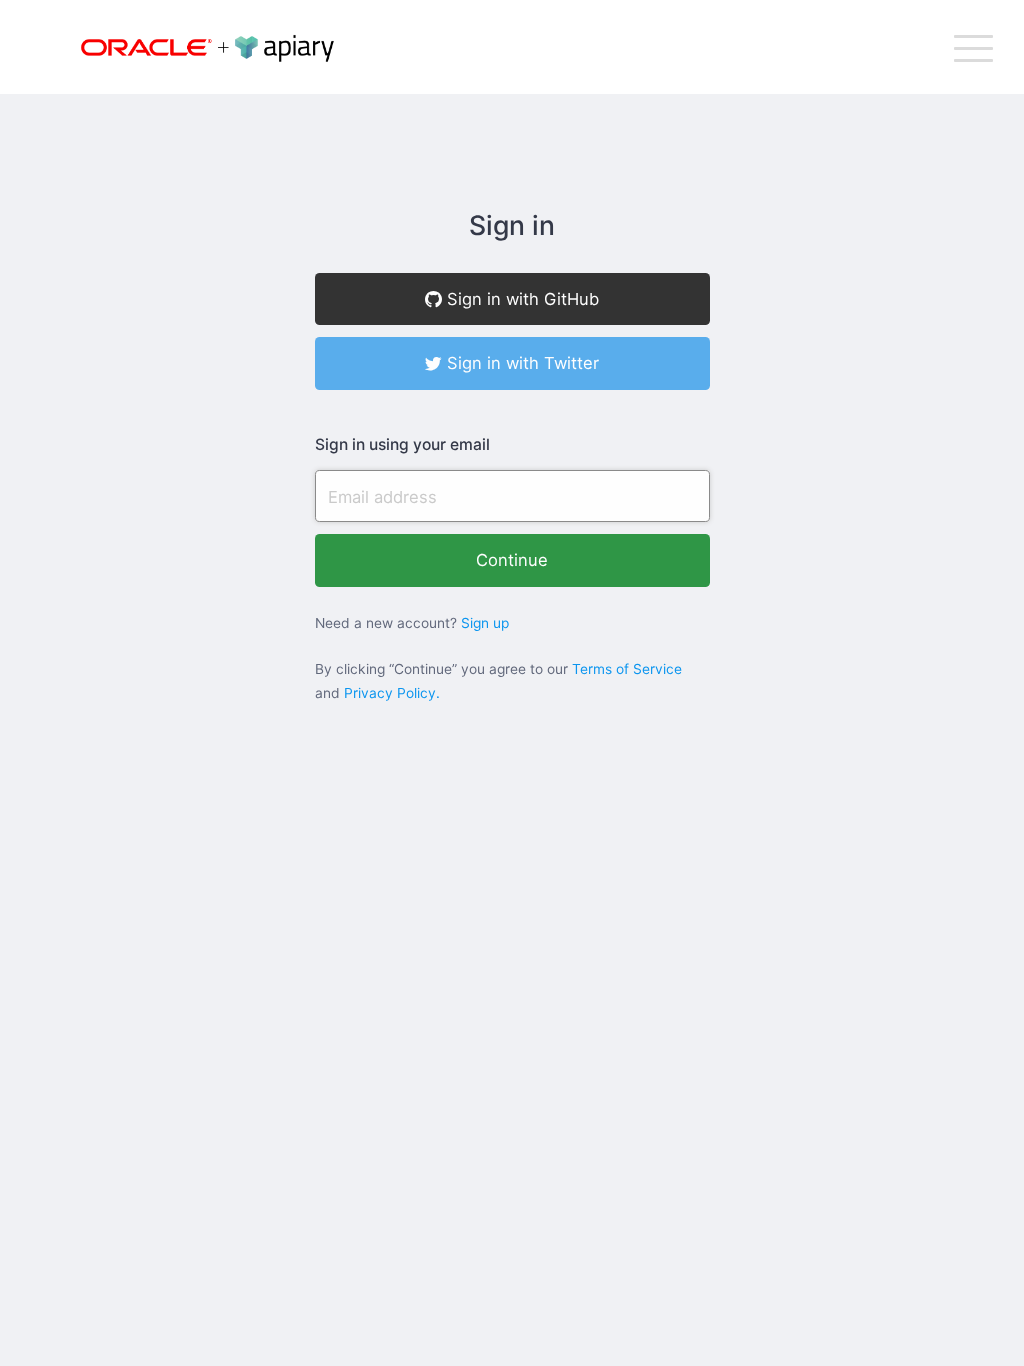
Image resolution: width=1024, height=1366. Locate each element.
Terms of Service (627, 669)
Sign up (485, 623)
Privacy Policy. (392, 693)
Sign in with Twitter (520, 363)
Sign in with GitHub (520, 299)
